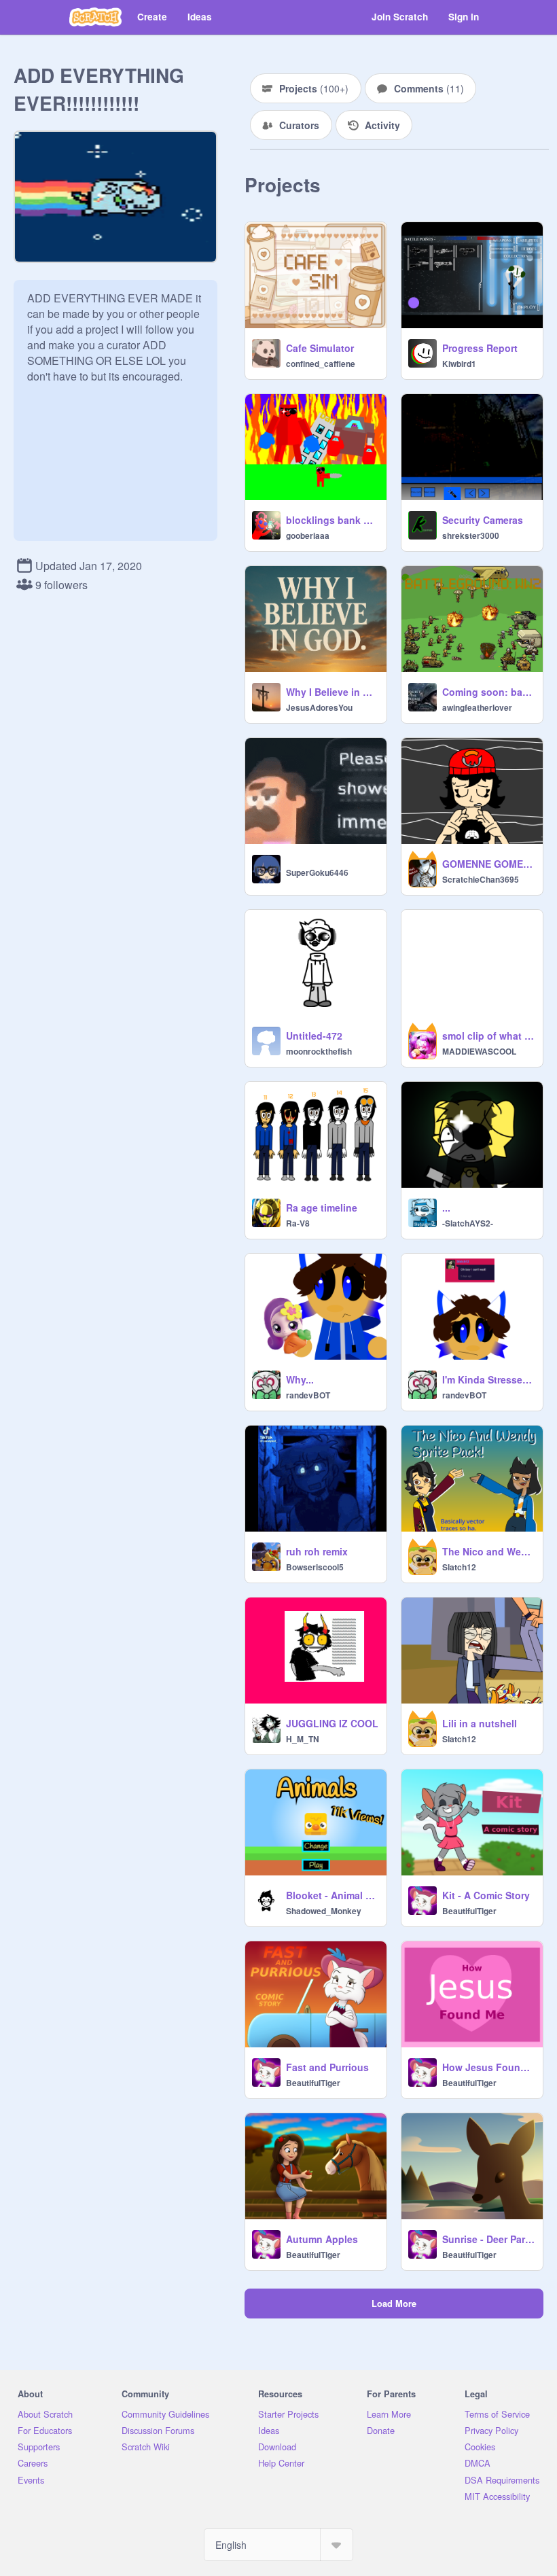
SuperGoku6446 (317, 872)
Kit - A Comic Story (486, 1895)
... (446, 1207)
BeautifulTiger (469, 1911)
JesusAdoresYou (319, 707)
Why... (300, 1379)
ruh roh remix (317, 1551)
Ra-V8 (298, 1223)
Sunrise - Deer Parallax (488, 2239)
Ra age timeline (322, 1207)
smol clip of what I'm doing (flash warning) (488, 1036)
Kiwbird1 (459, 364)
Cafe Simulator (320, 348)
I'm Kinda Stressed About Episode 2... (488, 1379)
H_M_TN (303, 1739)
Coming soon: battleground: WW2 (488, 692)
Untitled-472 (314, 1036)
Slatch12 (459, 1567)
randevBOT (308, 1395)
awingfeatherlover (477, 707)
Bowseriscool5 (315, 1567)
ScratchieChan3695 (481, 879)
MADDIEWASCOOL (479, 1051)
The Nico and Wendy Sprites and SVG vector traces (488, 1551)
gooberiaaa (308, 535)
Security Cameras (483, 520)
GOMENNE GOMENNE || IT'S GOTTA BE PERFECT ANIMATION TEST (488, 864)
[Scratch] (95, 17)
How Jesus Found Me (488, 2067)
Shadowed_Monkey (324, 1911)
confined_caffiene (321, 364)
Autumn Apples (322, 2239)
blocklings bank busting (332, 520)
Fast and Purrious (327, 2067)
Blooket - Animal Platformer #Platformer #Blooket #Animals (332, 1895)
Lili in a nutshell (480, 1723)
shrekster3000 (471, 535)
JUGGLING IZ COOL (332, 1723)
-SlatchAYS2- (468, 1223)
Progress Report (480, 348)
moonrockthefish (319, 1051)
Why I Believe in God (332, 692)
